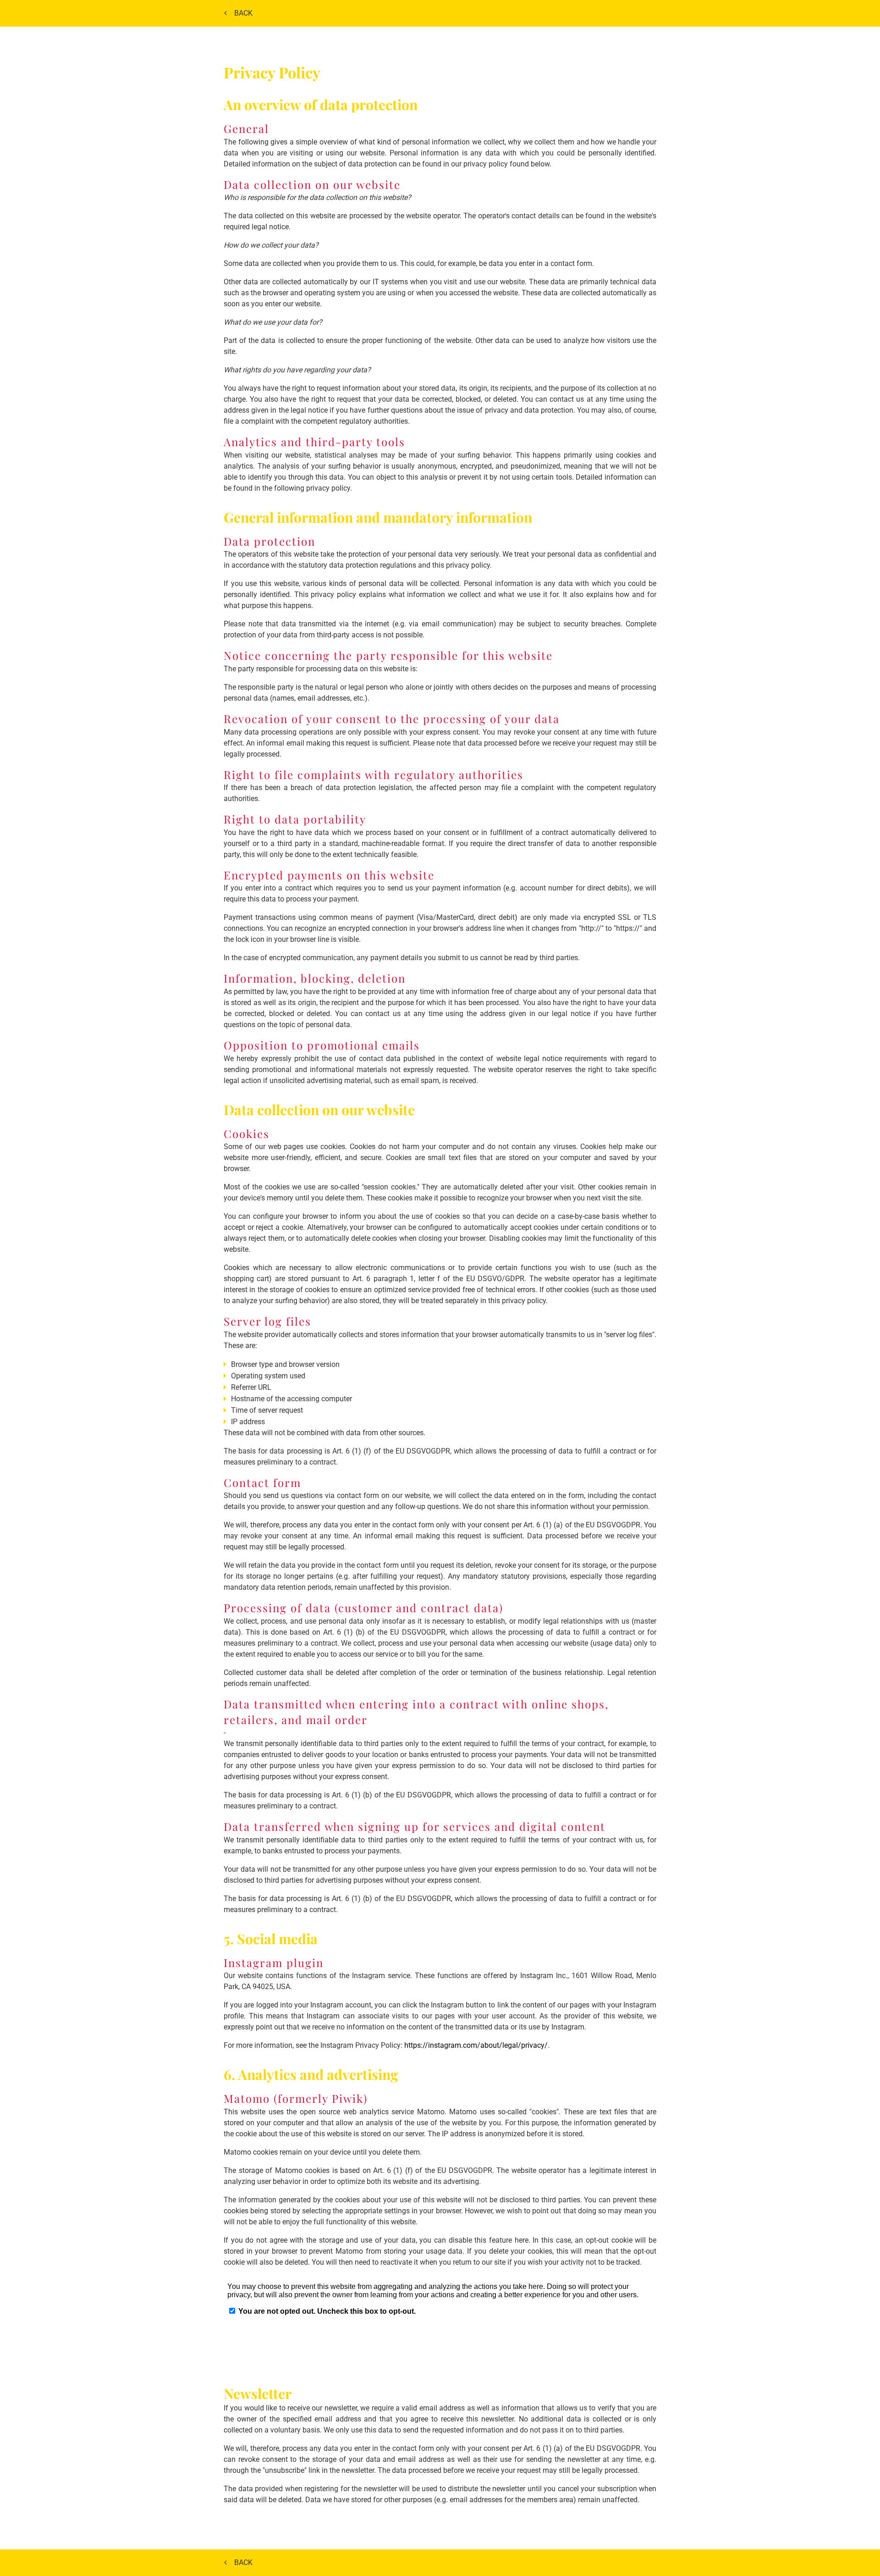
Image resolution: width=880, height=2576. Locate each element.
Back (244, 13)
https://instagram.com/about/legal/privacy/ (476, 2045)
